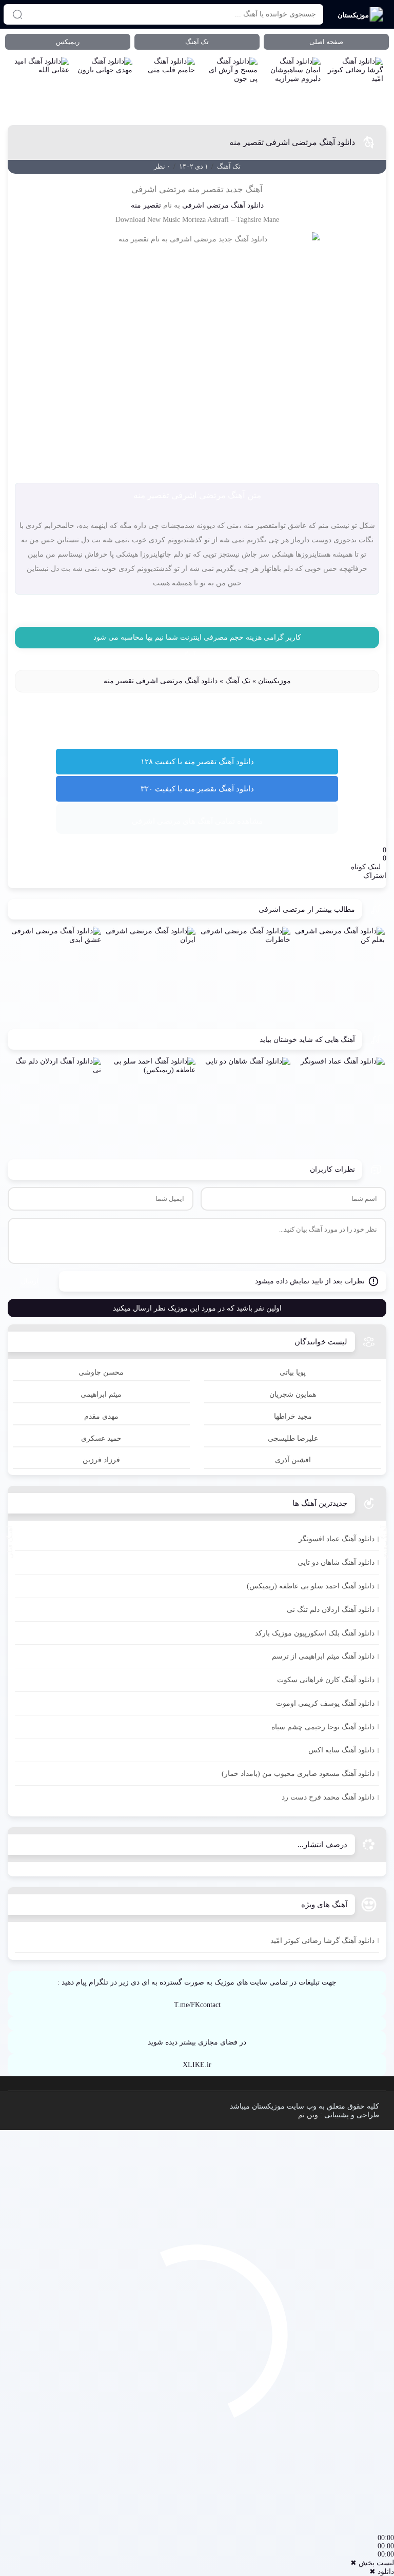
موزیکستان (274, 681)
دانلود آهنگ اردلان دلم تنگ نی (331, 1610)
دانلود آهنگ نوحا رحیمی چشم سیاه (323, 1727)
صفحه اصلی (326, 42)
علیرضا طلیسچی (293, 1438)
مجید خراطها (293, 1416)
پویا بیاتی (293, 1372)
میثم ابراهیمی (101, 1394)
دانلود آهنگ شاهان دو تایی (336, 1562)
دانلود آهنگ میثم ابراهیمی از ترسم (323, 1656)
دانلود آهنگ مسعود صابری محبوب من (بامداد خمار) (298, 1774)
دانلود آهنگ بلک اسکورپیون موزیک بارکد (315, 1633)
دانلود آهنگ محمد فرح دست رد (328, 1797)
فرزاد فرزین (101, 1460)
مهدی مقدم (101, 1416)
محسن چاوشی (101, 1372)
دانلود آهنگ (247, 205)
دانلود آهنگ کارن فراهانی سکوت (326, 1680)
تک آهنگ (197, 42)
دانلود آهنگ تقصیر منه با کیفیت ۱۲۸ (197, 762)
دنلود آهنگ (197, 655)
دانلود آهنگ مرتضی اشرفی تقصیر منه (292, 142)
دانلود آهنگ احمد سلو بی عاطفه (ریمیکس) (311, 1586)
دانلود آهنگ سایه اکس (341, 1750)
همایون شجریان (293, 1394)
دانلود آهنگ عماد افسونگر (337, 1539)
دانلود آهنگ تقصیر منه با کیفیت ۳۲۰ (197, 789)
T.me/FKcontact (197, 2005)
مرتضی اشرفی (205, 205)
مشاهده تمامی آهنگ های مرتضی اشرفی (197, 821)
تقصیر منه (146, 205)
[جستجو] (17, 14)
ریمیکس (68, 42)
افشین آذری (293, 1460)
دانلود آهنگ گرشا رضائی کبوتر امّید (322, 1941)
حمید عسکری (101, 1438)
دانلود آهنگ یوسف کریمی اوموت (325, 1703)
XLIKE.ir (197, 2065)
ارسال (30, 1281)
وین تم (308, 2115)
